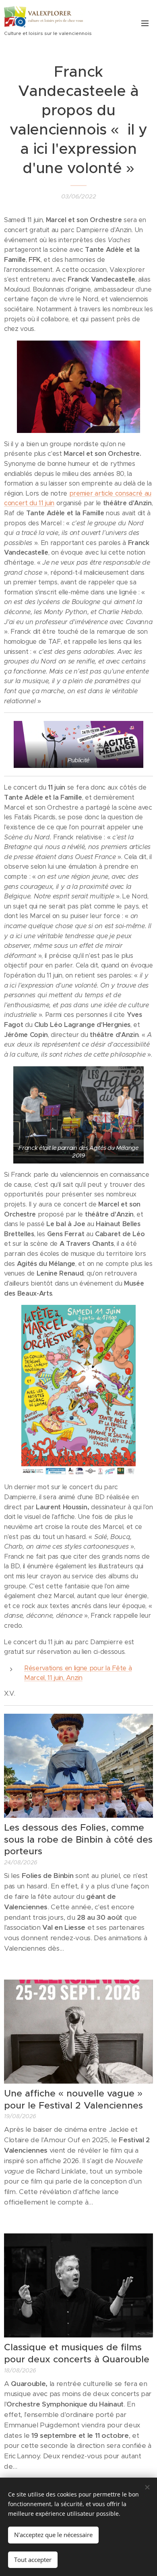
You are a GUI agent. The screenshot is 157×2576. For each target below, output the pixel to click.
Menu (145, 23)
